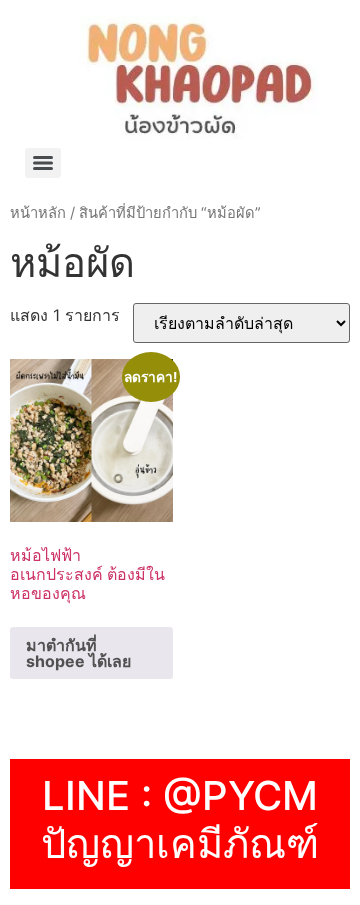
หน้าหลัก (38, 213)
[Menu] (43, 163)
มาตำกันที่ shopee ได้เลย (78, 653)
